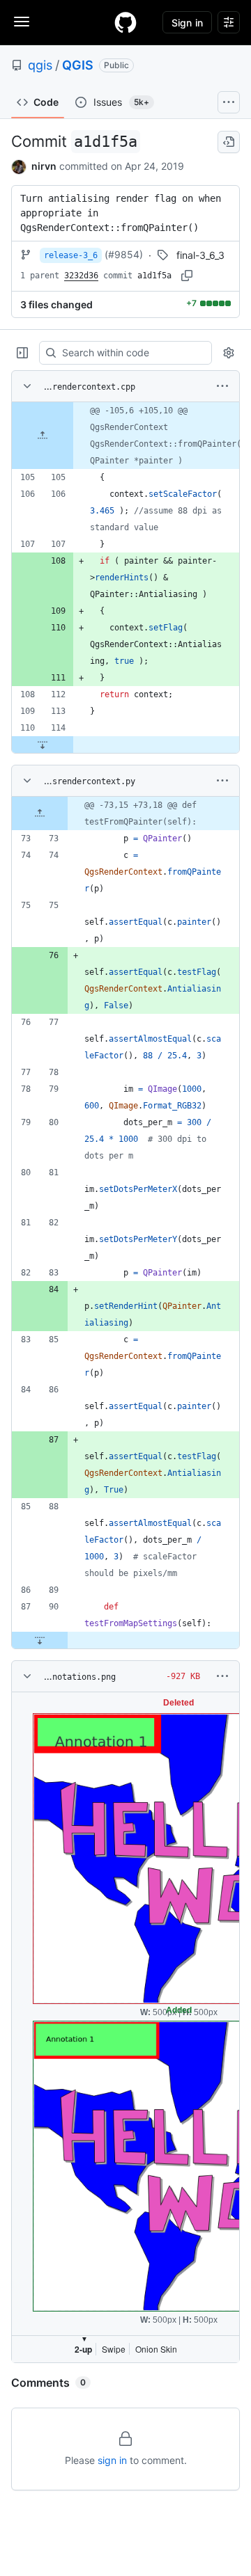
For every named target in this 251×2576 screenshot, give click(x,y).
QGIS (78, 65)
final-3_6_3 (200, 255)
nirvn (44, 166)
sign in (112, 2460)
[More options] (222, 386)
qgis (40, 65)
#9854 (124, 254)
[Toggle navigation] (22, 22)
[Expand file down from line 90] (40, 1640)
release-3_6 (71, 255)
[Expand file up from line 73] (40, 813)
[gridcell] (125, 436)
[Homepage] (125, 22)
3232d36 (81, 276)
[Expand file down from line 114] (43, 745)
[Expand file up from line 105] (43, 436)
